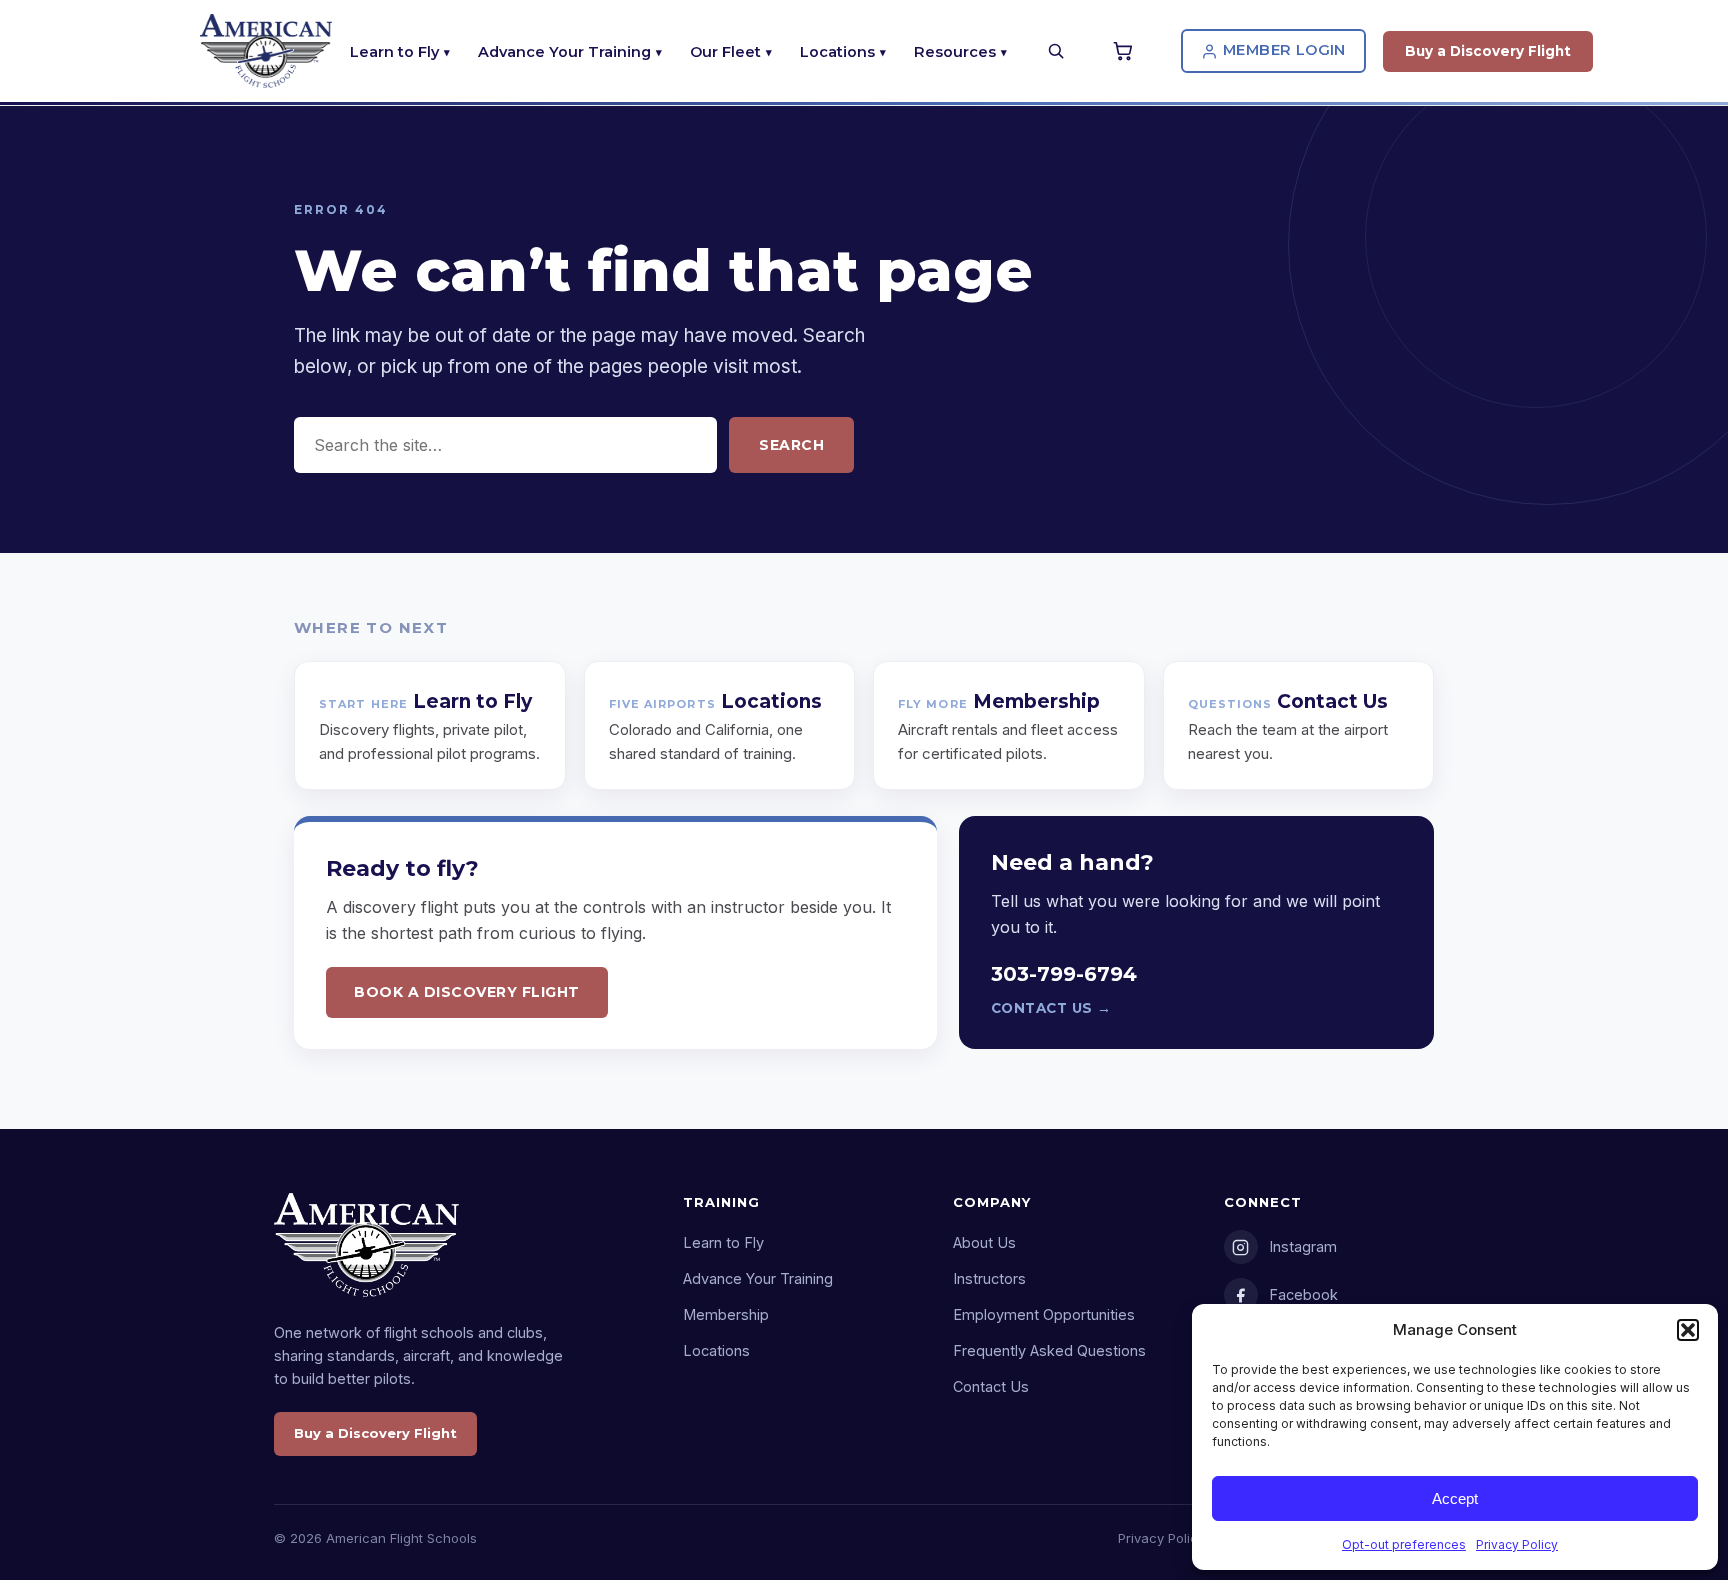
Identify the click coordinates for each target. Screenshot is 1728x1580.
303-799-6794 (1064, 974)
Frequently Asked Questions (1049, 1350)
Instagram (1303, 1246)
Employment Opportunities (1044, 1314)
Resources (955, 52)
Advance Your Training (564, 52)
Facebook (1303, 1294)
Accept (1455, 1498)
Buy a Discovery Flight (1488, 51)
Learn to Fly (394, 52)
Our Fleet (725, 52)
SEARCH (791, 445)
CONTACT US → (1051, 1008)
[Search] (1056, 51)
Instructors (989, 1278)
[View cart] (1126, 51)
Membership (726, 1314)
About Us (984, 1242)
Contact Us (991, 1386)
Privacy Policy (1517, 1544)
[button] (1688, 1330)
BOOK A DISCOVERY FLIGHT (467, 992)
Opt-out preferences (1404, 1544)
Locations (837, 52)
